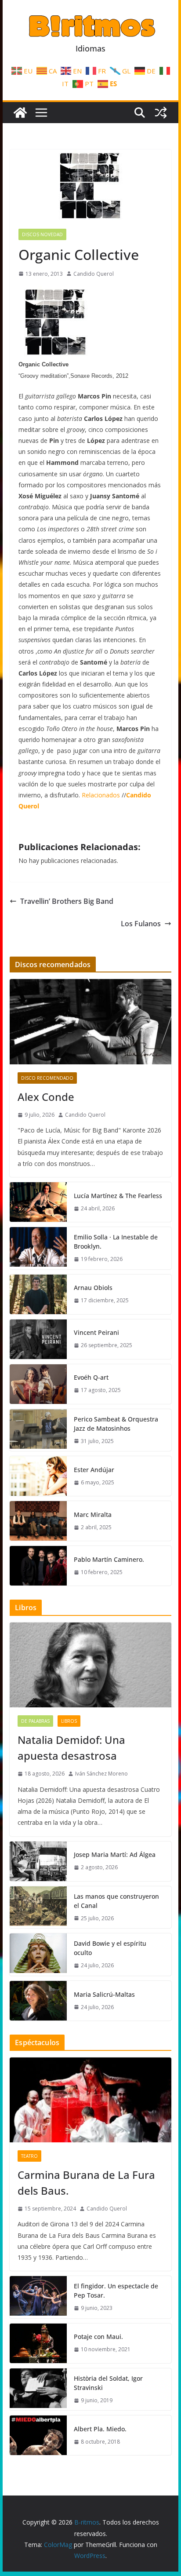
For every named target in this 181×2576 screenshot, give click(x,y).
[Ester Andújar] (38, 1476)
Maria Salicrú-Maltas (104, 1994)
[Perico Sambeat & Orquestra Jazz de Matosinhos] (38, 1430)
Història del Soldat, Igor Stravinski (108, 2383)
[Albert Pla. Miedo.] (38, 2435)
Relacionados (101, 795)
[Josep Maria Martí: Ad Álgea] (38, 1861)
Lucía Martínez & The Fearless (118, 1196)
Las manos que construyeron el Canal (116, 1901)
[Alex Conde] (90, 1021)
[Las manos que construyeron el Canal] (38, 1907)
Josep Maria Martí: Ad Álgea (115, 1854)
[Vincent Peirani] (38, 1339)
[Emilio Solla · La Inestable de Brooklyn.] (38, 1248)
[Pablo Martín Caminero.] (38, 1566)
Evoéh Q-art (91, 1377)
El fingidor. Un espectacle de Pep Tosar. (116, 2291)
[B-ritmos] (20, 113)
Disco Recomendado (47, 1078)
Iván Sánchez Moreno (101, 1774)
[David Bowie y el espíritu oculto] (38, 1955)
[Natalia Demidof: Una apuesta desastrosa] (90, 1665)
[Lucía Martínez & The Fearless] (38, 1202)
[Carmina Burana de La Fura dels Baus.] (90, 2100)
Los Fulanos (141, 924)
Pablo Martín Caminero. (109, 1559)
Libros (69, 1721)
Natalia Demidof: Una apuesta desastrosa (71, 1748)
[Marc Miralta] (38, 1521)
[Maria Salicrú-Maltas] (38, 2001)
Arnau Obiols (93, 1288)
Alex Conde (46, 1097)
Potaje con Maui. (98, 2337)
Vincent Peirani (96, 1332)
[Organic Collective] (56, 353)
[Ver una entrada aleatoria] (161, 113)
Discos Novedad (42, 234)
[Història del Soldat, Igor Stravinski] (38, 2390)
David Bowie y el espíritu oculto (110, 1948)
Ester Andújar (94, 1470)
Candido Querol (94, 274)
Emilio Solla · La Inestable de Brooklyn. (116, 1242)
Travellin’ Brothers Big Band (67, 901)
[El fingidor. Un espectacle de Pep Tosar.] (38, 2297)
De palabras (35, 1721)
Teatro (29, 2156)
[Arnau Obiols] (38, 1294)
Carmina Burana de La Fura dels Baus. (86, 2183)
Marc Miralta (93, 1515)
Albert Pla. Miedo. (100, 2429)
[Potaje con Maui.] (38, 2343)
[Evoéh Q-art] (38, 1384)
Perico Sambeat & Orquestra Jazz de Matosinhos (116, 1424)
